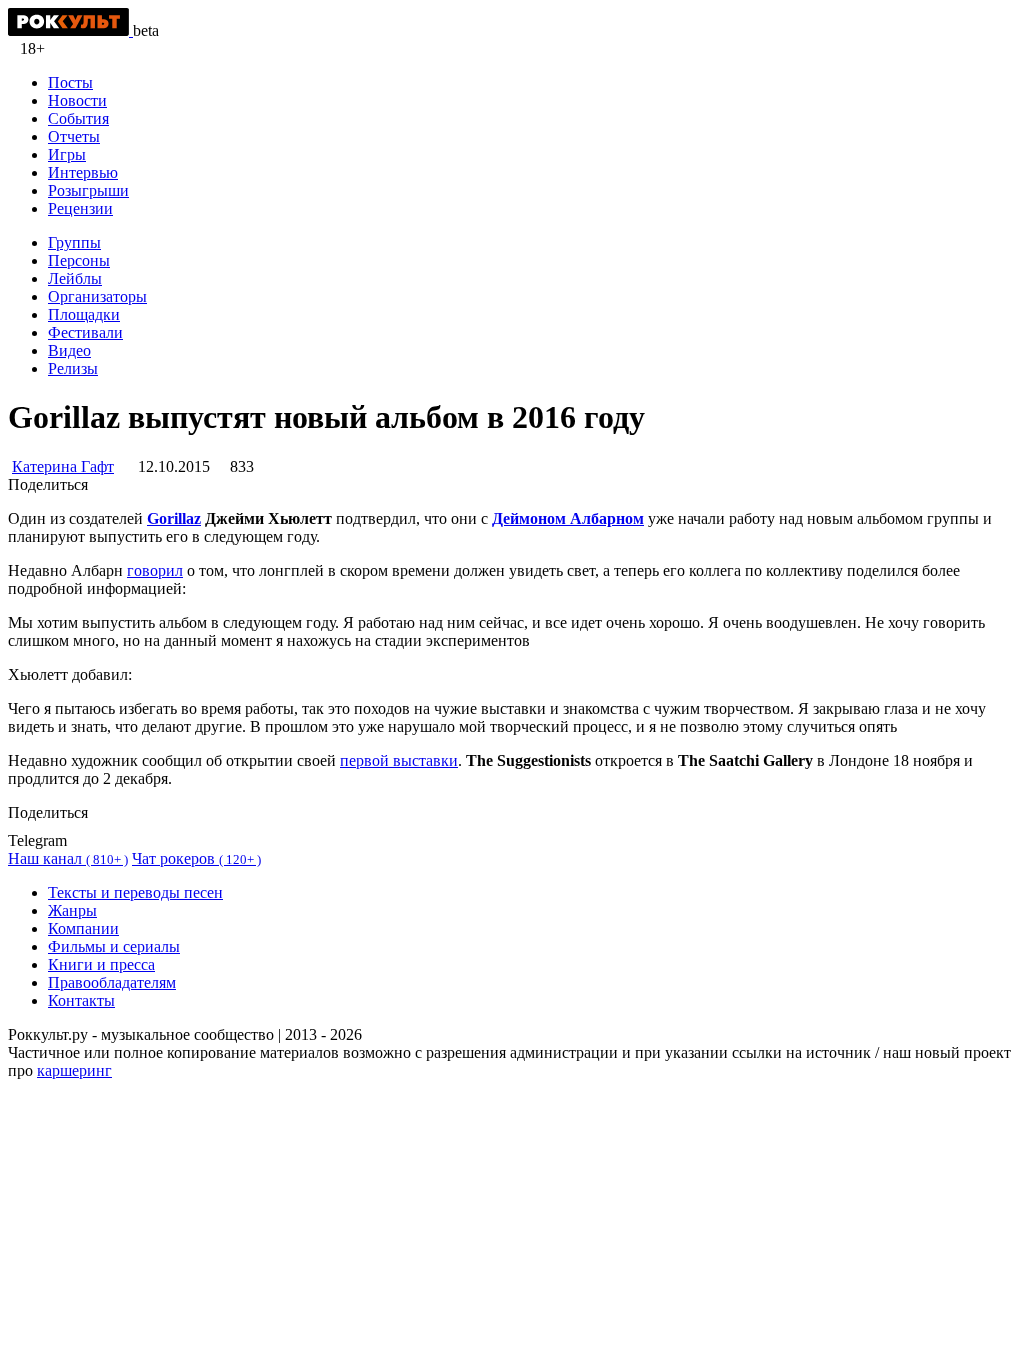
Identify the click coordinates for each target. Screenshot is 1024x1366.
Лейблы (75, 278)
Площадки (84, 314)
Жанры (72, 910)
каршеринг (74, 1070)
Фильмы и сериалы (114, 946)
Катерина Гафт (63, 466)
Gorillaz (174, 518)
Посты (70, 82)
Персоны (79, 260)
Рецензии (80, 208)
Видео (69, 350)
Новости (77, 100)
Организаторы (97, 296)
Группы (74, 242)
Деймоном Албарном (568, 518)
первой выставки (399, 760)
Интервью (83, 172)
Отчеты (74, 136)
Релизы (73, 368)
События (78, 118)
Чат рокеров (196, 858)
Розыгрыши (88, 190)
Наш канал (68, 858)
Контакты (81, 1000)
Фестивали (85, 332)
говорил (155, 570)
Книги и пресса (101, 964)
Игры (67, 154)
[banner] (70, 30)
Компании (83, 928)
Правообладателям (112, 982)
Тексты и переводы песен (135, 892)
